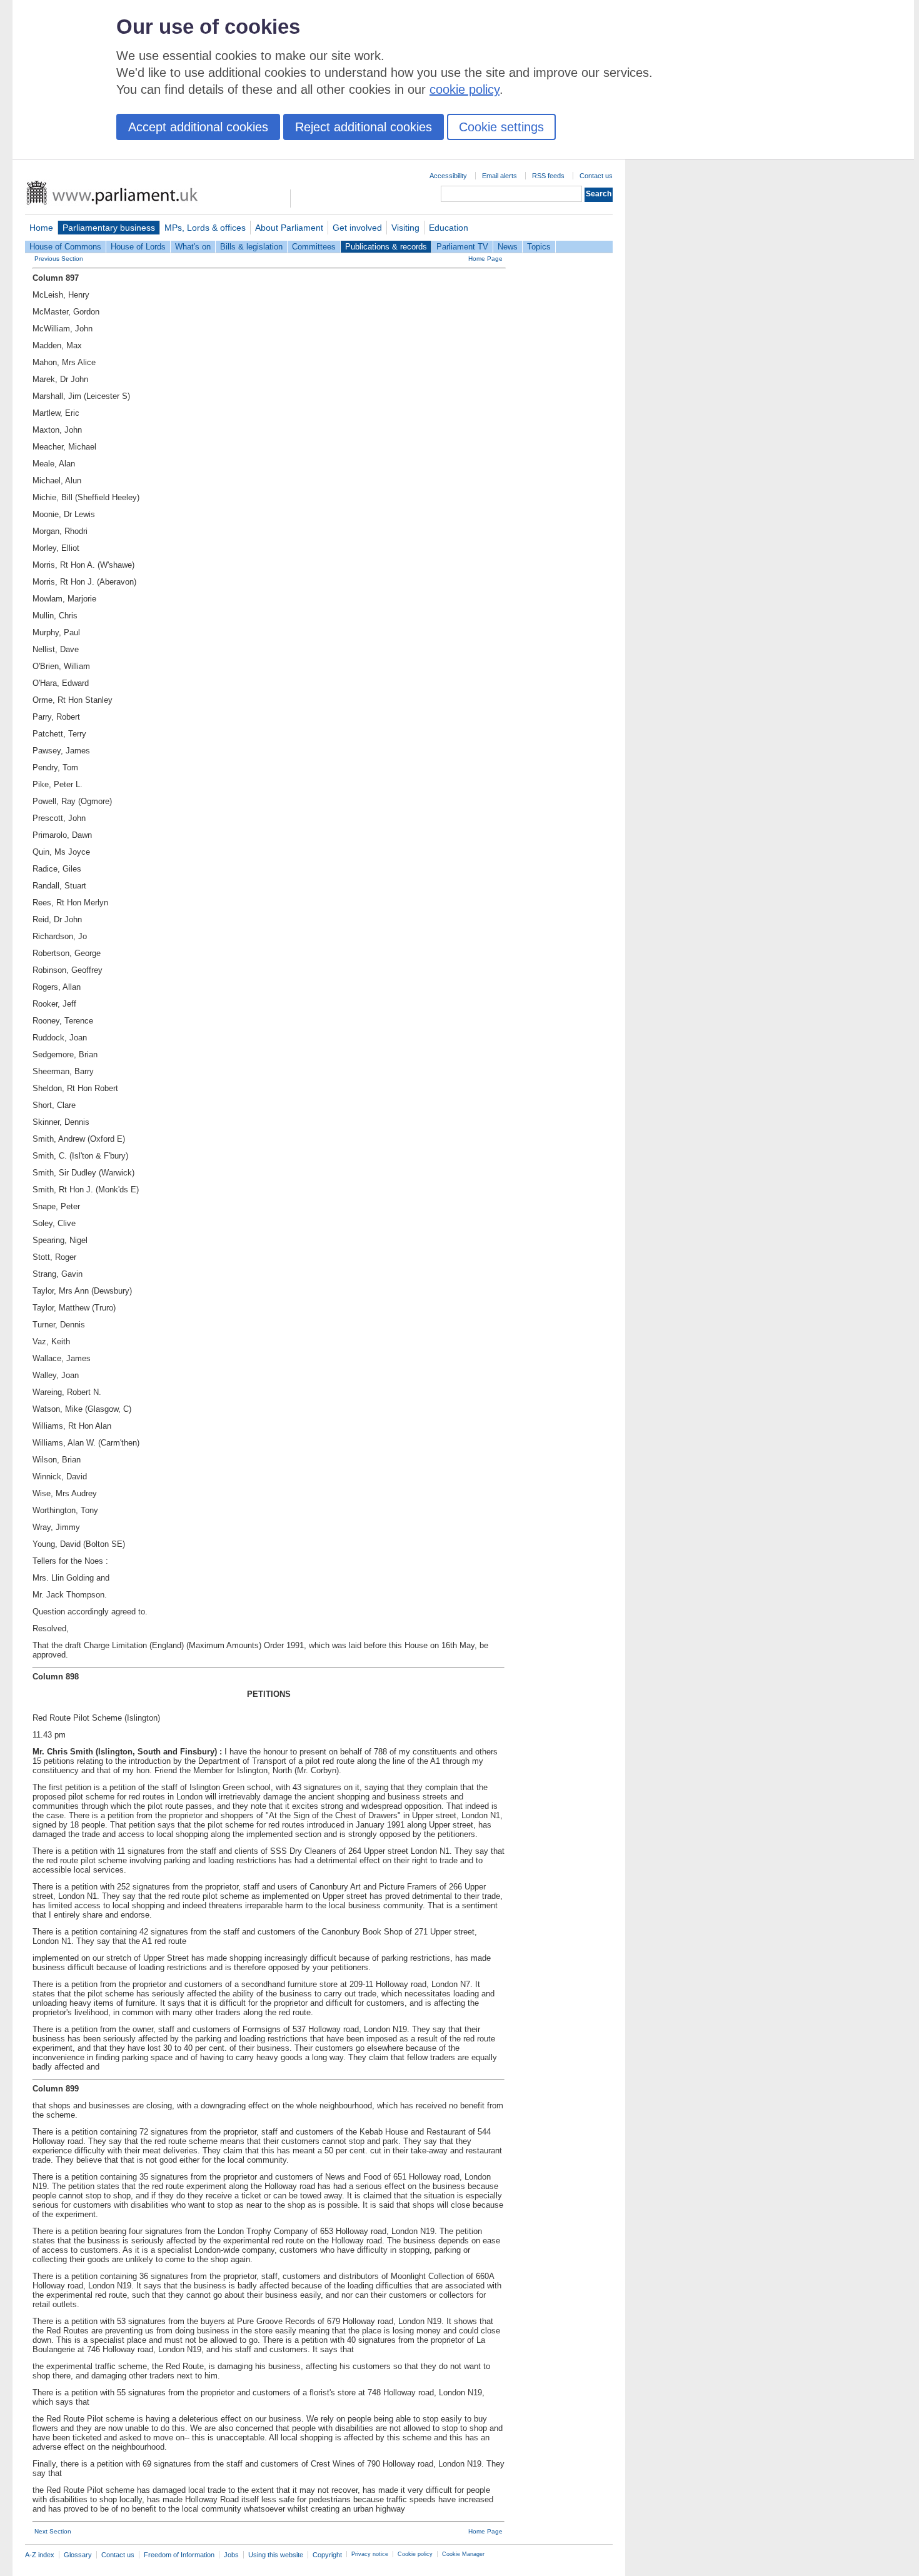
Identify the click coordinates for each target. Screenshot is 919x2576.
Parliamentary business (109, 228)
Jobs (231, 2555)
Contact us (596, 176)
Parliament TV (462, 247)
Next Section (53, 2531)
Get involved (357, 228)
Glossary (78, 2555)
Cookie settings (501, 127)
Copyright (327, 2555)
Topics (539, 247)
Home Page (485, 259)
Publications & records (386, 247)
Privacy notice (370, 2554)
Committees (314, 247)
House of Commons (65, 247)
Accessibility (448, 176)
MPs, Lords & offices (205, 228)
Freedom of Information (179, 2555)
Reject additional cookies (364, 127)
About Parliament (289, 228)
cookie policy (465, 89)
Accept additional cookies (198, 127)
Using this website (276, 2555)
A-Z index (40, 2555)
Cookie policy (415, 2554)
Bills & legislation (251, 247)
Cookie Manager (463, 2554)
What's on (193, 247)
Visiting (405, 228)
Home (41, 228)
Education (449, 228)
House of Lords (138, 247)
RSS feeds (548, 176)
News (508, 247)
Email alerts (500, 176)
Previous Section (59, 259)
